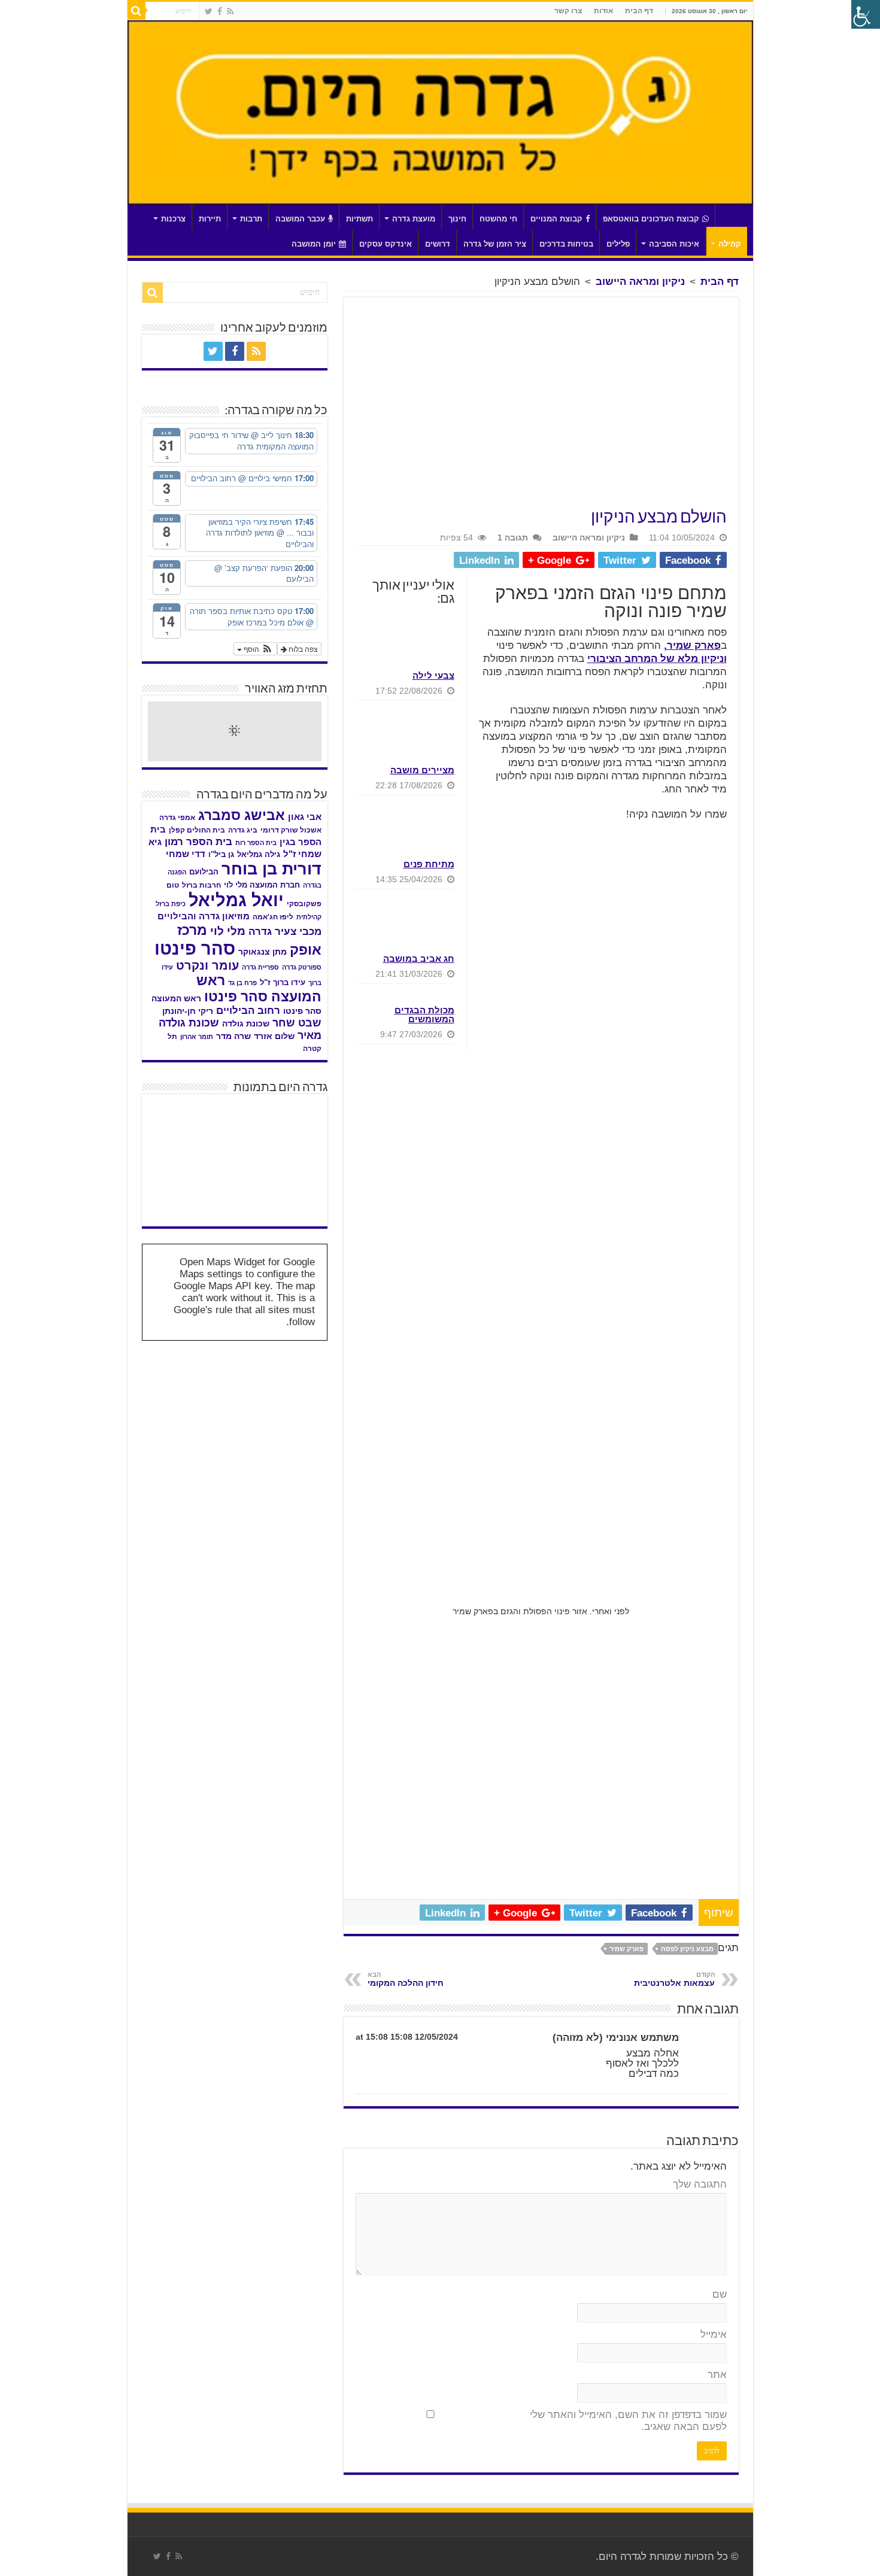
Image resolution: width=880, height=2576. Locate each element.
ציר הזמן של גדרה (495, 244)
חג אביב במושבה (419, 959)
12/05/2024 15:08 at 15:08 (407, 2037)
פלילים (618, 244)
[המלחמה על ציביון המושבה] (292, 1201)
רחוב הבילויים (248, 1011)
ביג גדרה (243, 830)
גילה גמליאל (259, 854)
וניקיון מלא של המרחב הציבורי (657, 659)
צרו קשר (568, 11)
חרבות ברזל (201, 885)
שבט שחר (297, 1023)
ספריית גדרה (260, 967)
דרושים (438, 244)
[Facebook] (220, 11)
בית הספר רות (256, 843)
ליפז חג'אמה (273, 917)
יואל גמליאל (236, 900)
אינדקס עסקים (386, 244)
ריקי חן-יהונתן (188, 1011)
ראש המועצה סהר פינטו (259, 988)
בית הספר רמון (198, 842)
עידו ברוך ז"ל (283, 982)
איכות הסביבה (674, 244)
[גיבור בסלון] (234, 1120)
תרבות (251, 219)
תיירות (210, 219)
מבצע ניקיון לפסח (687, 1949)
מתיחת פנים (429, 864)
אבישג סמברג (242, 815)
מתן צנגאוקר (263, 952)
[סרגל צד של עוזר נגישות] (866, 14)
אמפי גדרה (177, 818)
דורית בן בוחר (271, 869)
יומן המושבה (314, 244)
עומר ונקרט (207, 965)
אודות (603, 11)
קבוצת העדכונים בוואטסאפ (651, 219)
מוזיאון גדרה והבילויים (204, 916)
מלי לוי (228, 931)
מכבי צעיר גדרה (285, 932)
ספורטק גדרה (302, 967)
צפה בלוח (302, 648)
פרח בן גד (242, 983)
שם (720, 2294)
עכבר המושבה (300, 219)
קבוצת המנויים (556, 219)
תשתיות (359, 219)
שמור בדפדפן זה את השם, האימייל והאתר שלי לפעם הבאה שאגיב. (628, 2421)
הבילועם (204, 872)
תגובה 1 (513, 537)
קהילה (730, 244)
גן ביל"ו (221, 854)
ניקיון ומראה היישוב (640, 282)
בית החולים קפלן (197, 830)
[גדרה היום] (440, 113)
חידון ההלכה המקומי (406, 1979)
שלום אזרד (274, 1036)
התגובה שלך (700, 2184)
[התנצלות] (234, 1161)
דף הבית (639, 11)
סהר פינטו (195, 948)
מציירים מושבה (422, 770)
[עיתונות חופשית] (177, 1161)
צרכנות (173, 219)
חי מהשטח (498, 219)
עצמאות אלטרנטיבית (674, 1979)
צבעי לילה (433, 675)
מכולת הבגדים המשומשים (424, 1014)
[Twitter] (209, 11)
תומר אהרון (197, 1037)
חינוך (457, 219)
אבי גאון (305, 817)
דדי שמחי (186, 854)
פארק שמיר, (692, 645)
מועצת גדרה (414, 219)
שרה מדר (233, 1036)
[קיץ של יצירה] (177, 1120)
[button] (255, 649)
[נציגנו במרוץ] (292, 1161)
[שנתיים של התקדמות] (292, 1120)
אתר (717, 2375)
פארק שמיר (626, 1949)
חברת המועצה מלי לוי (262, 885)
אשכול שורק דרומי (291, 830)
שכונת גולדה (246, 1023)
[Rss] (230, 11)
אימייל (714, 2334)
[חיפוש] (136, 11)
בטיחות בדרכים (566, 244)
